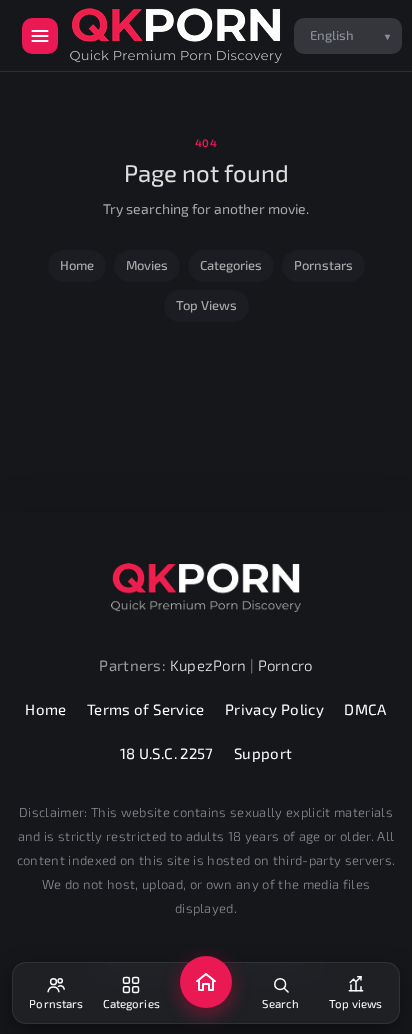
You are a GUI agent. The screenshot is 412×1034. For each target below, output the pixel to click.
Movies (147, 265)
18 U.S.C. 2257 (167, 753)
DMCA (365, 709)
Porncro (285, 665)
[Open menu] (40, 36)
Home (77, 265)
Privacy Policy (274, 709)
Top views (206, 305)
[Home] (206, 982)
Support (263, 753)
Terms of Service (146, 709)
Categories (231, 265)
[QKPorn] (176, 35)
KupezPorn (208, 665)
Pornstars (323, 265)
